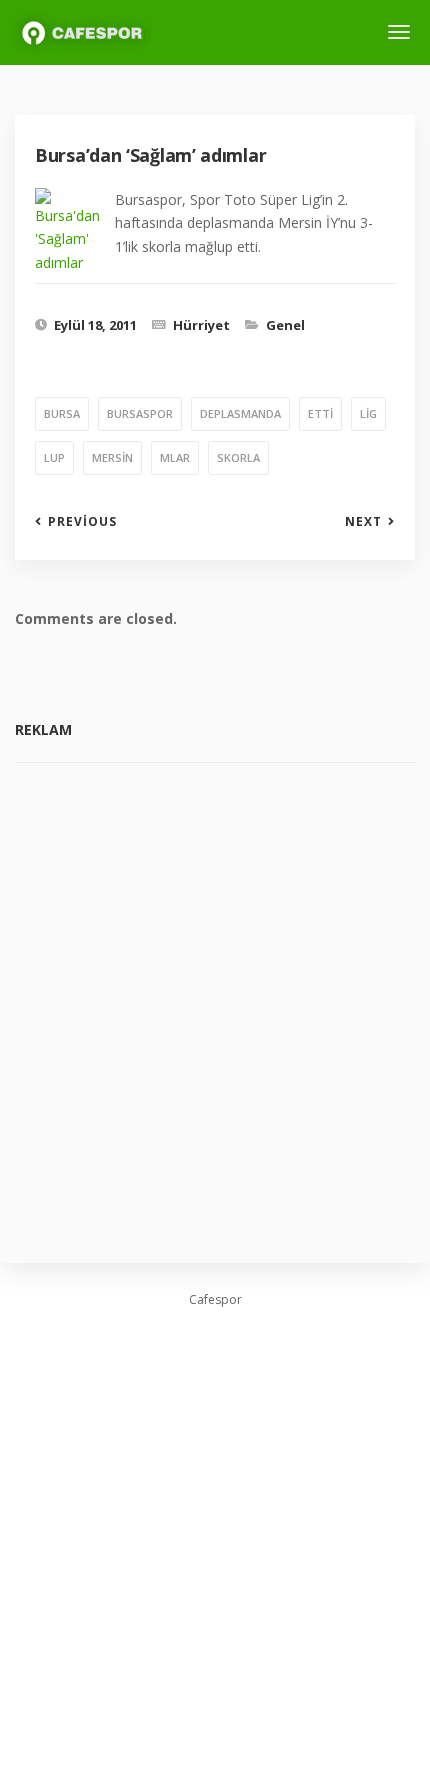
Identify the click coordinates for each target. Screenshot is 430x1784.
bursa (62, 413)
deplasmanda (240, 413)
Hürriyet (201, 325)
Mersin (112, 457)
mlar (175, 457)
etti (320, 413)
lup (54, 457)
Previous (82, 522)
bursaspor (140, 413)
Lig (368, 413)
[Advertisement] (215, 998)
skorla (238, 457)
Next (363, 522)
